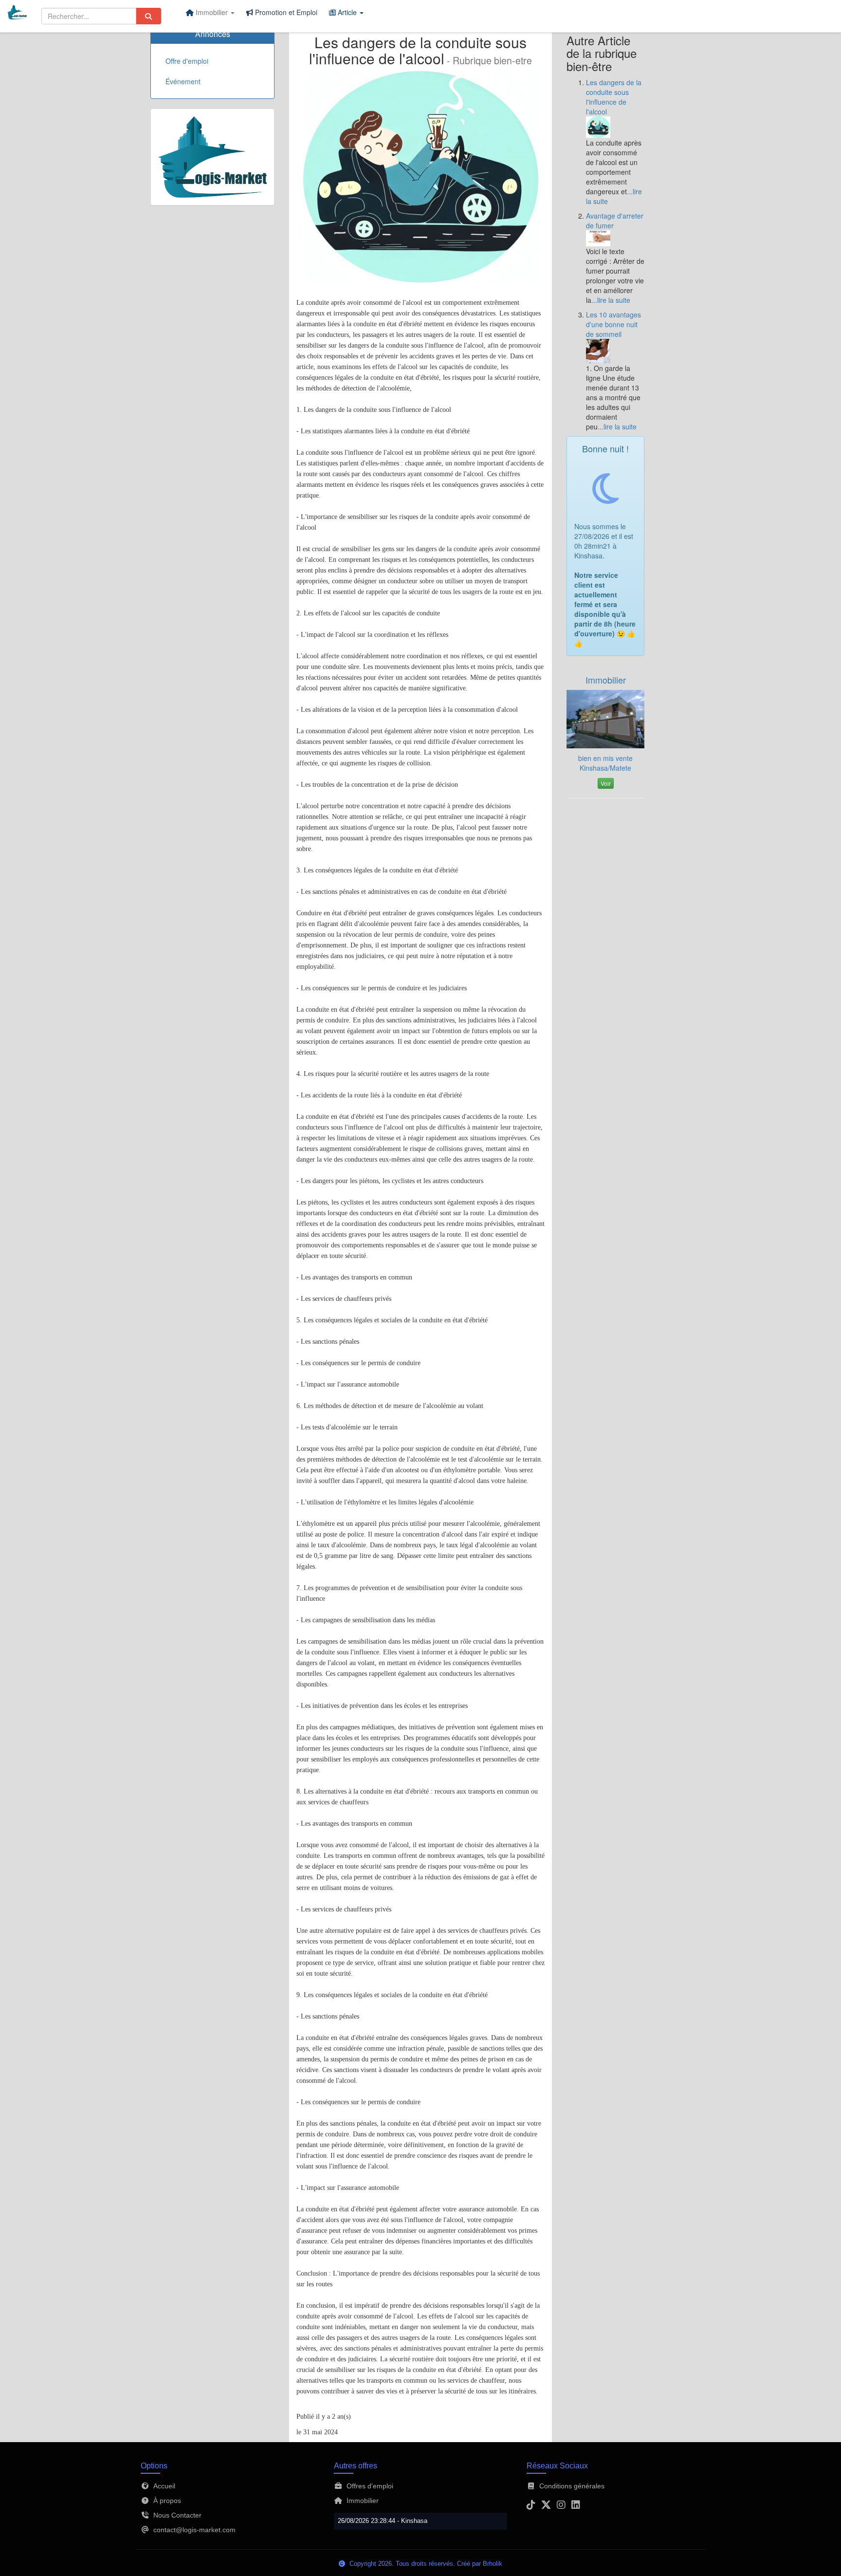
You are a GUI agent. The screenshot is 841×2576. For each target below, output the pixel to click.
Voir (606, 783)
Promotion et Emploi (285, 12)
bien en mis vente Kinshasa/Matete (605, 763)
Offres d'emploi (370, 2486)
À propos (167, 2501)
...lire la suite (611, 300)
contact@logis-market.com (194, 2530)
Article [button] (347, 12)
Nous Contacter (177, 2515)
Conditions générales (572, 2486)
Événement (183, 81)
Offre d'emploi (187, 61)
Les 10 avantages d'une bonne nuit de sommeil (613, 324)
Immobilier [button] (212, 12)
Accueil (164, 2486)
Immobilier (606, 680)
